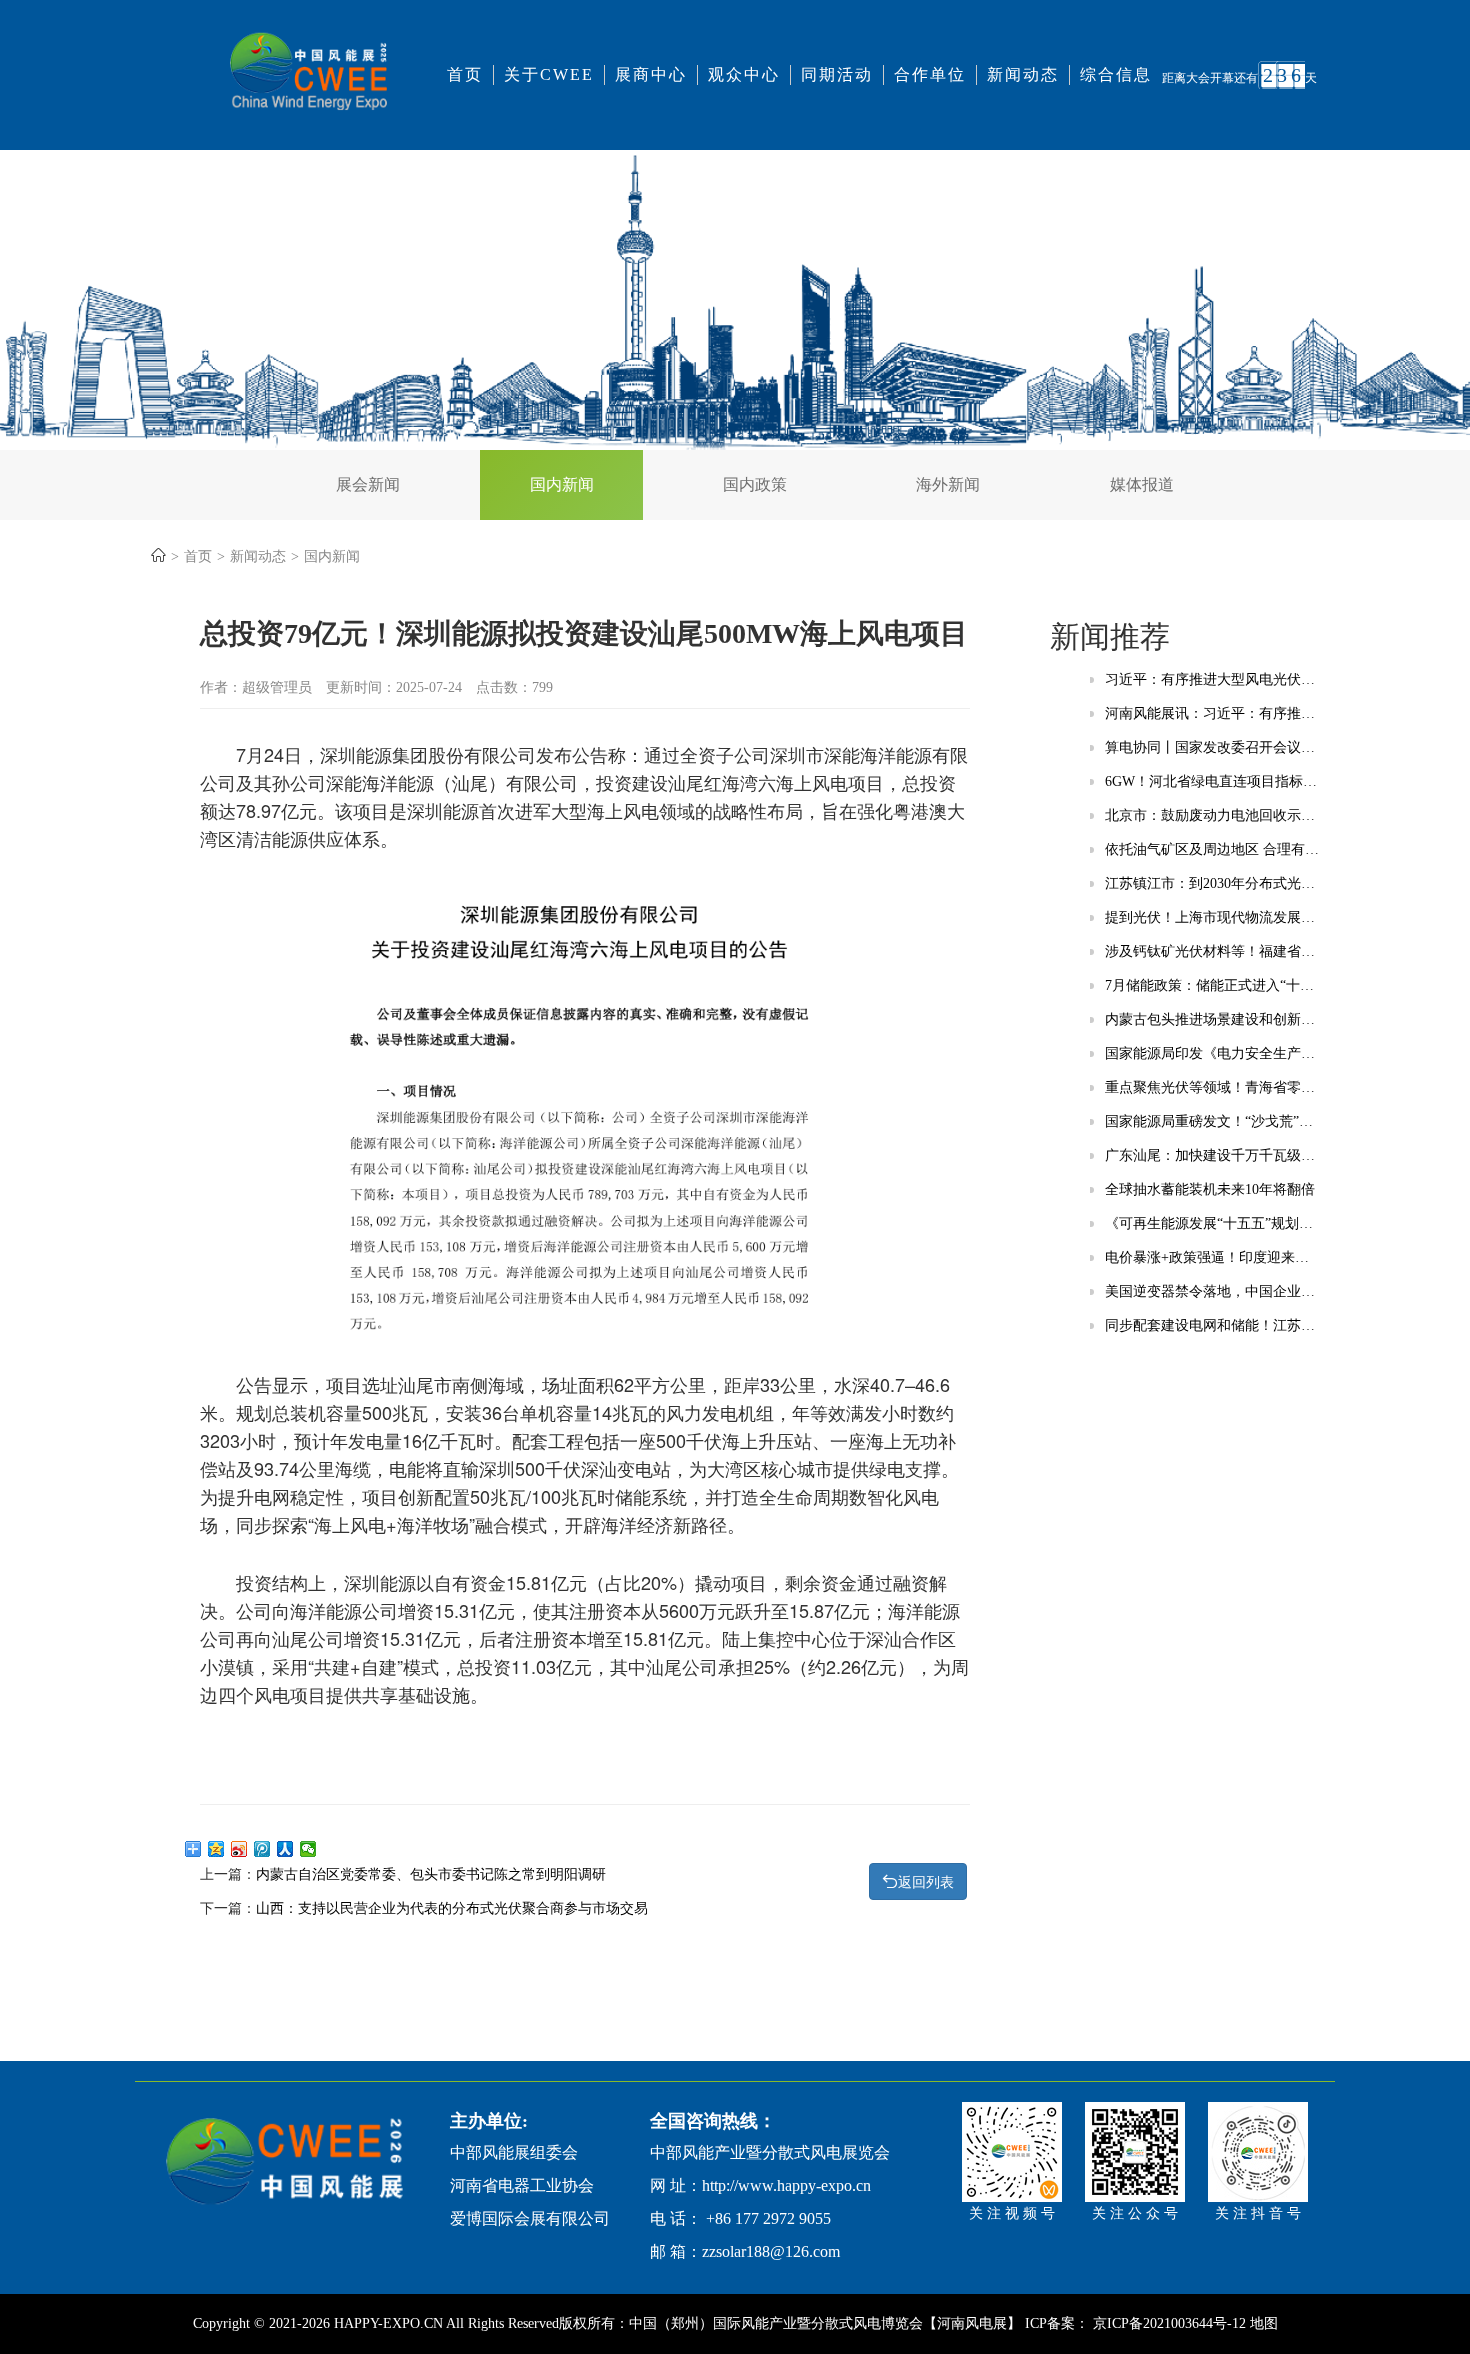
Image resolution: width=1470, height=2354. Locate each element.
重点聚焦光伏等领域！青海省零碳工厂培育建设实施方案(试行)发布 (1212, 1087)
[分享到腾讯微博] (262, 1849)
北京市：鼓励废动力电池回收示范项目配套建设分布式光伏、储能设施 (1212, 815)
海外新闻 (948, 484)
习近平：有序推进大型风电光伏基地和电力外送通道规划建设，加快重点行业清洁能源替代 (1212, 679)
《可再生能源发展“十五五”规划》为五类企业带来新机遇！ (1212, 1223)
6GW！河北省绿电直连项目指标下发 (1212, 781)
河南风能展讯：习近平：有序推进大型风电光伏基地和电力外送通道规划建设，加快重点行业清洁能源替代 (1212, 713)
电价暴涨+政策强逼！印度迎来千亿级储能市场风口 (1212, 1257)
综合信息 (1116, 74)
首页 (465, 74)
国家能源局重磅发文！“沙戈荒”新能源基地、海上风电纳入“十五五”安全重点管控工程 (1212, 1121)
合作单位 (930, 74)
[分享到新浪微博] (239, 1849)
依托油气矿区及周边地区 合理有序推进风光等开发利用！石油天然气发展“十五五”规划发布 (1212, 849)
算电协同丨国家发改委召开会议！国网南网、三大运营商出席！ (1212, 747)
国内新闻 (562, 484)
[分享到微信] (308, 1849)
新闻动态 (1023, 74)
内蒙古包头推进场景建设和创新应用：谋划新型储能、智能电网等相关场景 (1212, 1019)
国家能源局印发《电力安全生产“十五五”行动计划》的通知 (1212, 1053)
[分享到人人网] (285, 1849)
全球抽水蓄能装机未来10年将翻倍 (1210, 1189)
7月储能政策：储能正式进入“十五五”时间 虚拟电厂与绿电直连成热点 (1212, 985)
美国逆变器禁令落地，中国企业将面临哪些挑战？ (1212, 1291)
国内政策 (755, 484)
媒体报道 (1142, 484)
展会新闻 (368, 484)
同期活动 (837, 74)
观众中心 (744, 74)
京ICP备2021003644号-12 (1171, 2323)
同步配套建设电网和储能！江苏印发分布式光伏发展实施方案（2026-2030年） (1212, 1325)
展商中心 (651, 74)
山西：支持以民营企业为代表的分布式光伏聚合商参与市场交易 (452, 1908)
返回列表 (926, 1882)
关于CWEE (549, 74)
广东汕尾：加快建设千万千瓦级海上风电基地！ (1212, 1155)
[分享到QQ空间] (216, 1849)
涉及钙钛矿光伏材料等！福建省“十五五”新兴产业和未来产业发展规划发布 (1212, 951)
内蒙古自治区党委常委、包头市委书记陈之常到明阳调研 (431, 1874)
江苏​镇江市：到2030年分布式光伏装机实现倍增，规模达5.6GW (1212, 883)
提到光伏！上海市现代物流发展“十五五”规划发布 (1212, 917)
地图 (1264, 2323)
